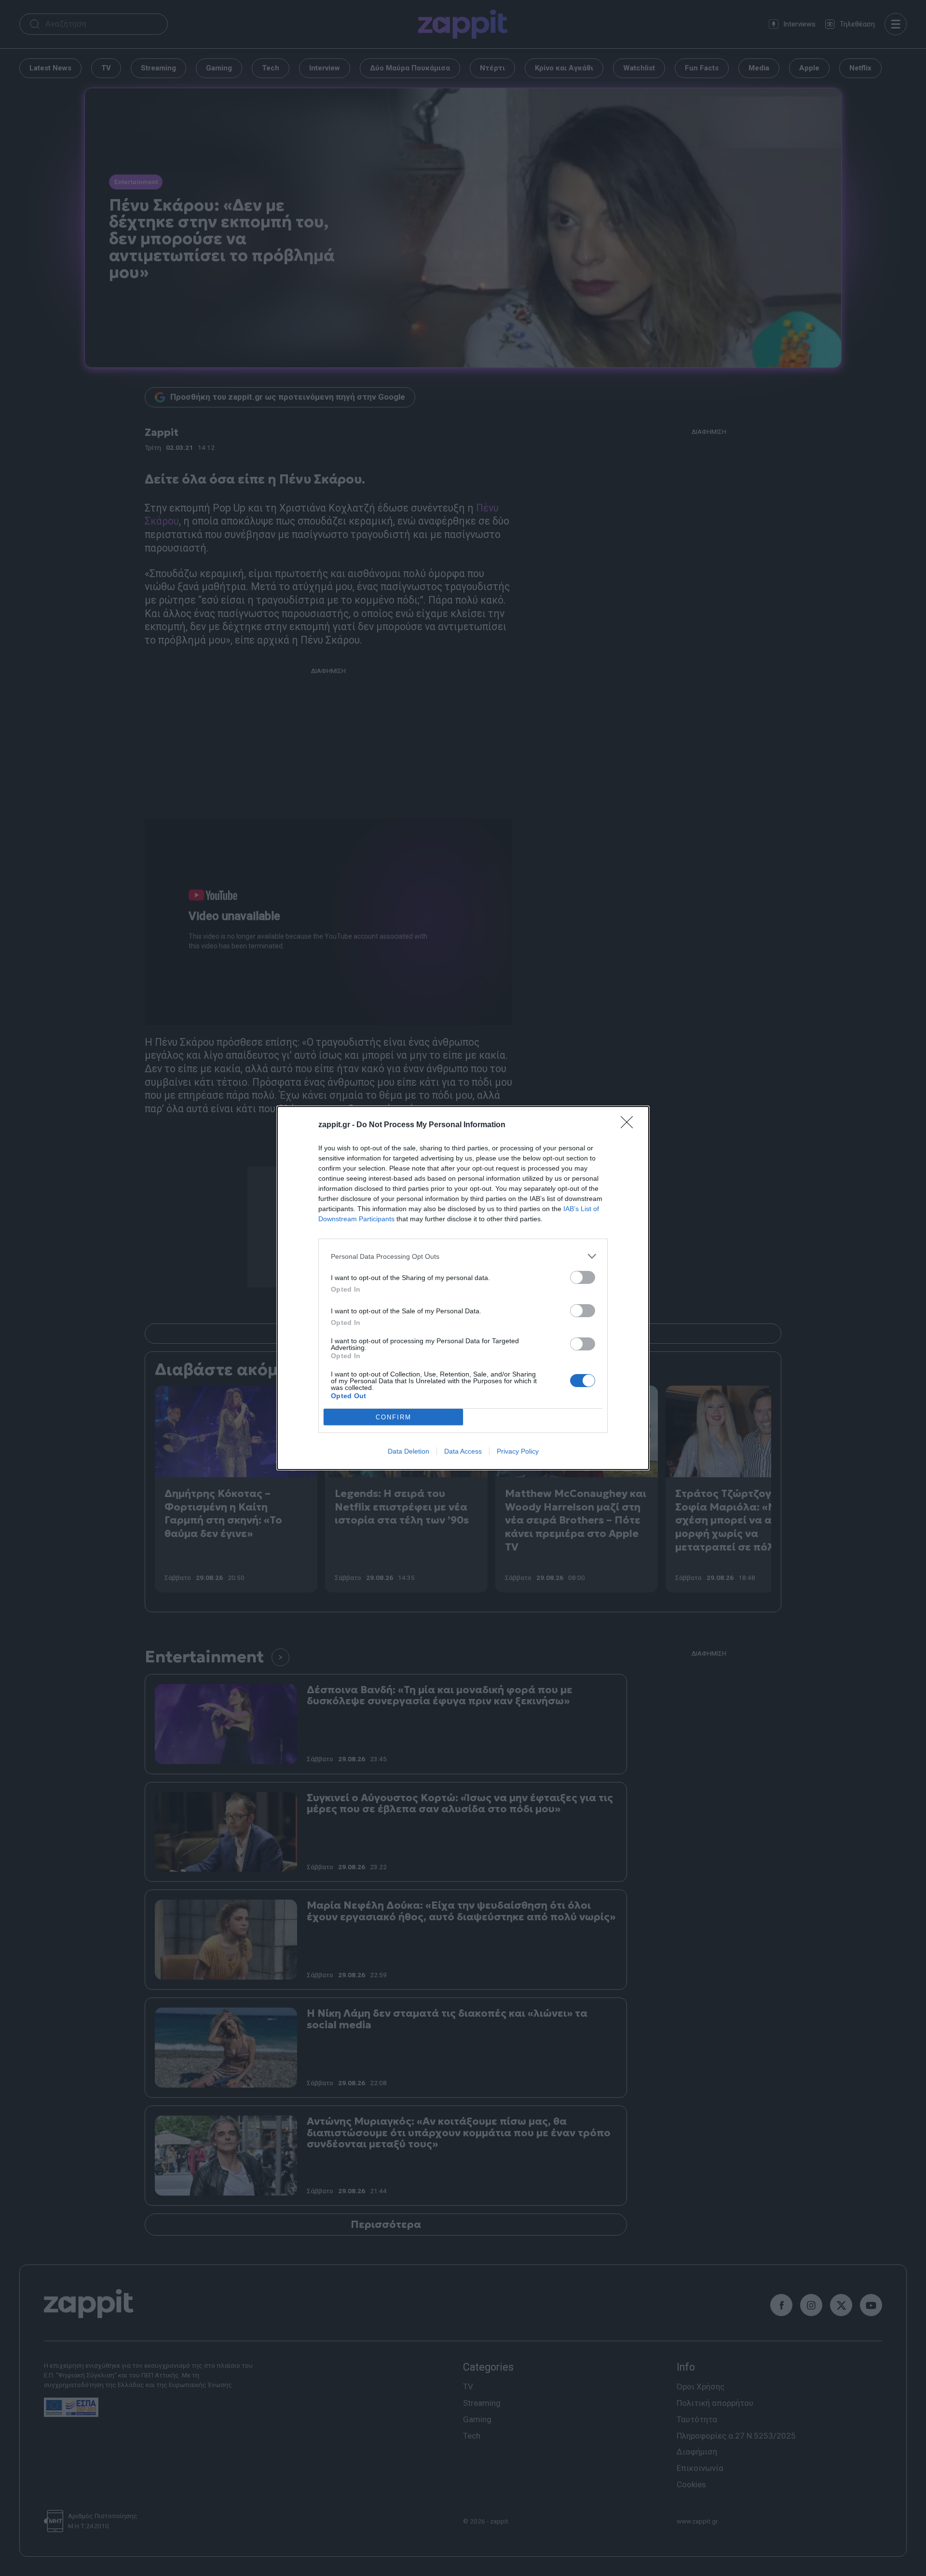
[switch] (583, 1277)
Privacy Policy (518, 1451)
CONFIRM (394, 1417)
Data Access (463, 1451)
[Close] (630, 1125)
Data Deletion (409, 1451)
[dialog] (463, 1288)
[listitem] (463, 1256)
